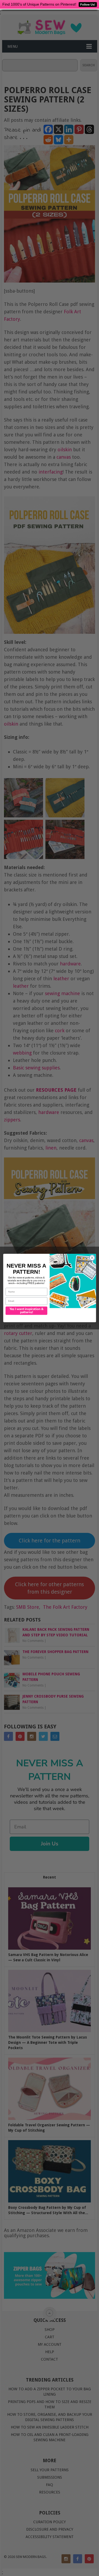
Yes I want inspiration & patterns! (26, 1311)
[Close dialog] (92, 1258)
